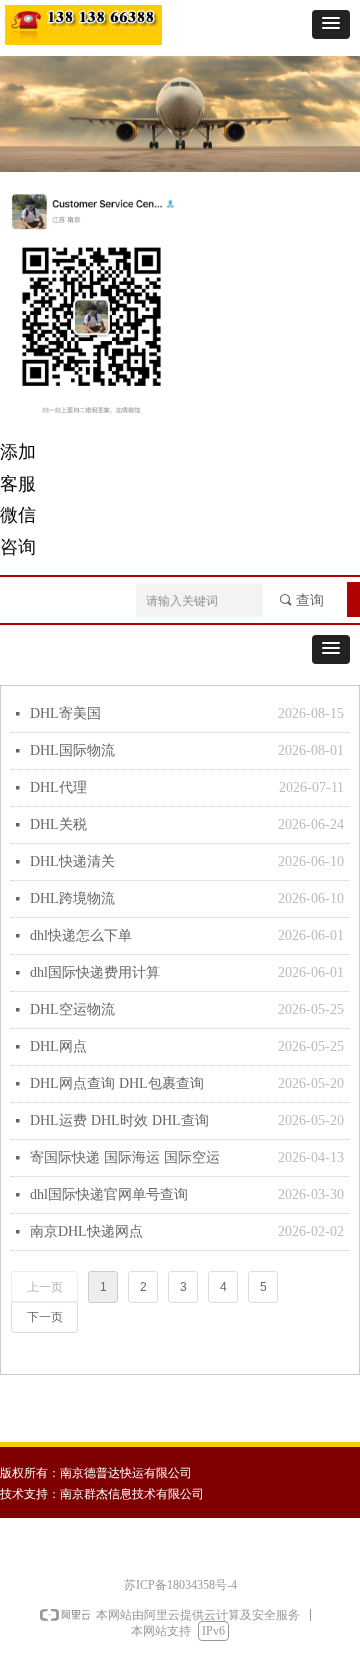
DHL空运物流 (72, 1009)
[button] (331, 24)
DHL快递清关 (72, 861)
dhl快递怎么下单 (81, 935)
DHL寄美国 (65, 713)
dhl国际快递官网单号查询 (109, 1194)
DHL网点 (58, 1046)
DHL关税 (58, 824)
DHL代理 (58, 787)
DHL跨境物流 (72, 898)
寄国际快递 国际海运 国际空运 (125, 1157)
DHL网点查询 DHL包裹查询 (117, 1083)
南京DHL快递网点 (86, 1231)
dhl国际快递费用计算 (95, 972)
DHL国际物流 (72, 750)
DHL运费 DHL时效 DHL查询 (119, 1120)
